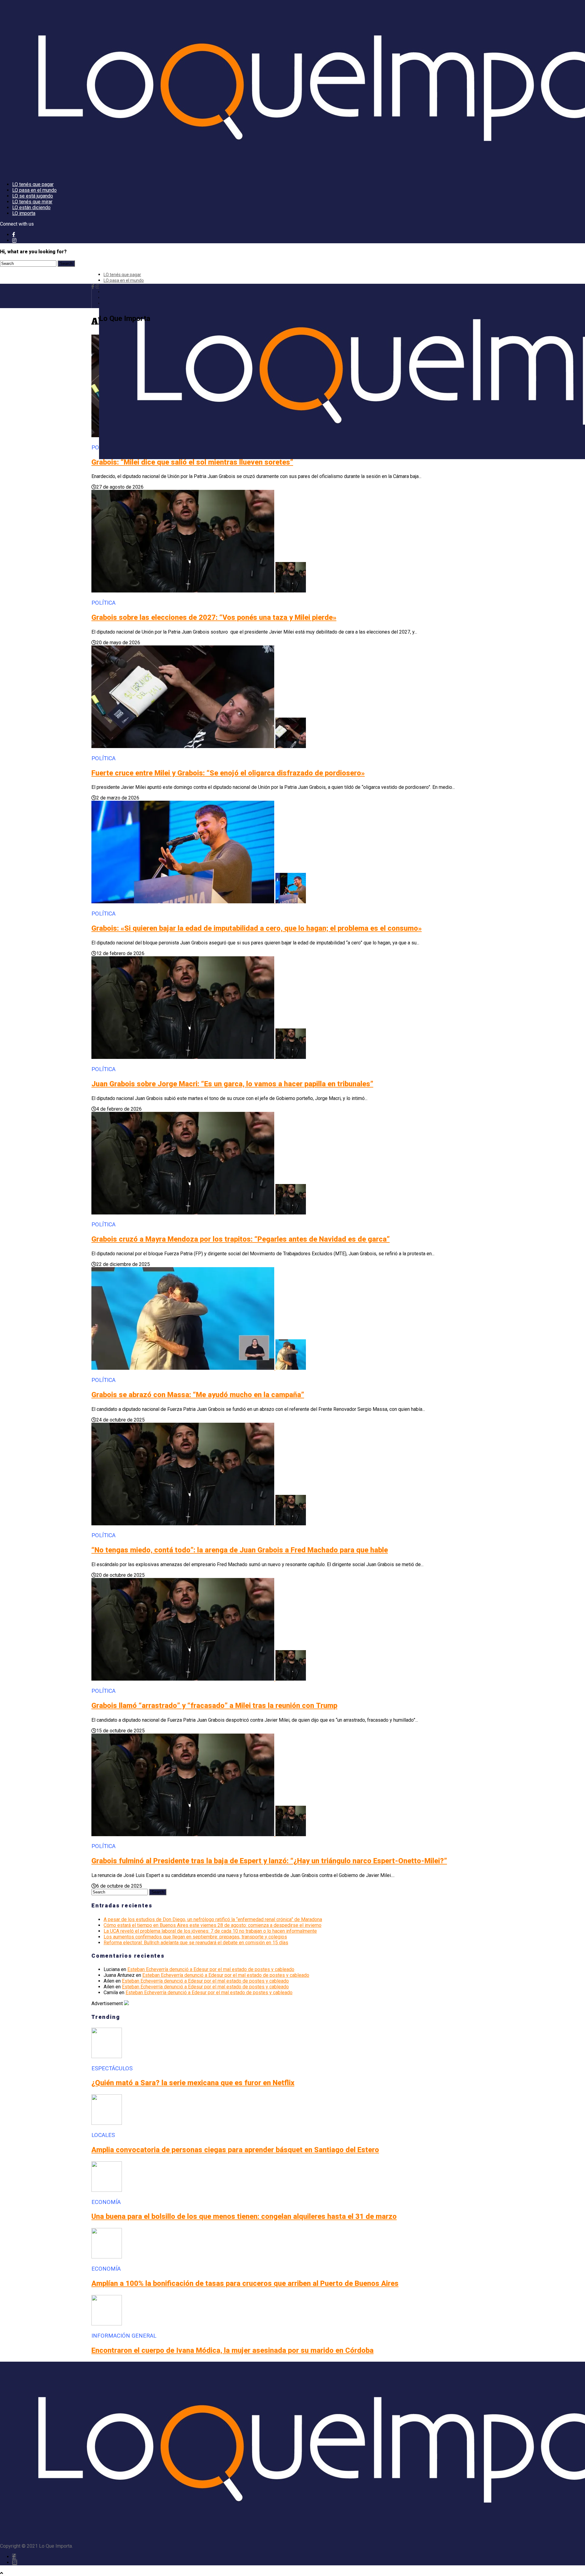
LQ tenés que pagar (33, 184)
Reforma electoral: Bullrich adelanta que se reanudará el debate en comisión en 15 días (196, 1943)
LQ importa (24, 213)
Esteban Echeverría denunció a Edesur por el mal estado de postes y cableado (211, 1969)
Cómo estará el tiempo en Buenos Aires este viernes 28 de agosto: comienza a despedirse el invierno (213, 1925)
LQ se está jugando (33, 196)
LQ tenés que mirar (32, 202)
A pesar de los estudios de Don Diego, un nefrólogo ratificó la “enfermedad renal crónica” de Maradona (213, 1919)
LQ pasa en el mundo (34, 190)
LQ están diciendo (31, 207)
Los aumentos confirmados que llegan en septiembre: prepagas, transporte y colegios (195, 1937)
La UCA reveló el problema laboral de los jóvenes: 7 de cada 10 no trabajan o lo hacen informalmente (210, 1931)
